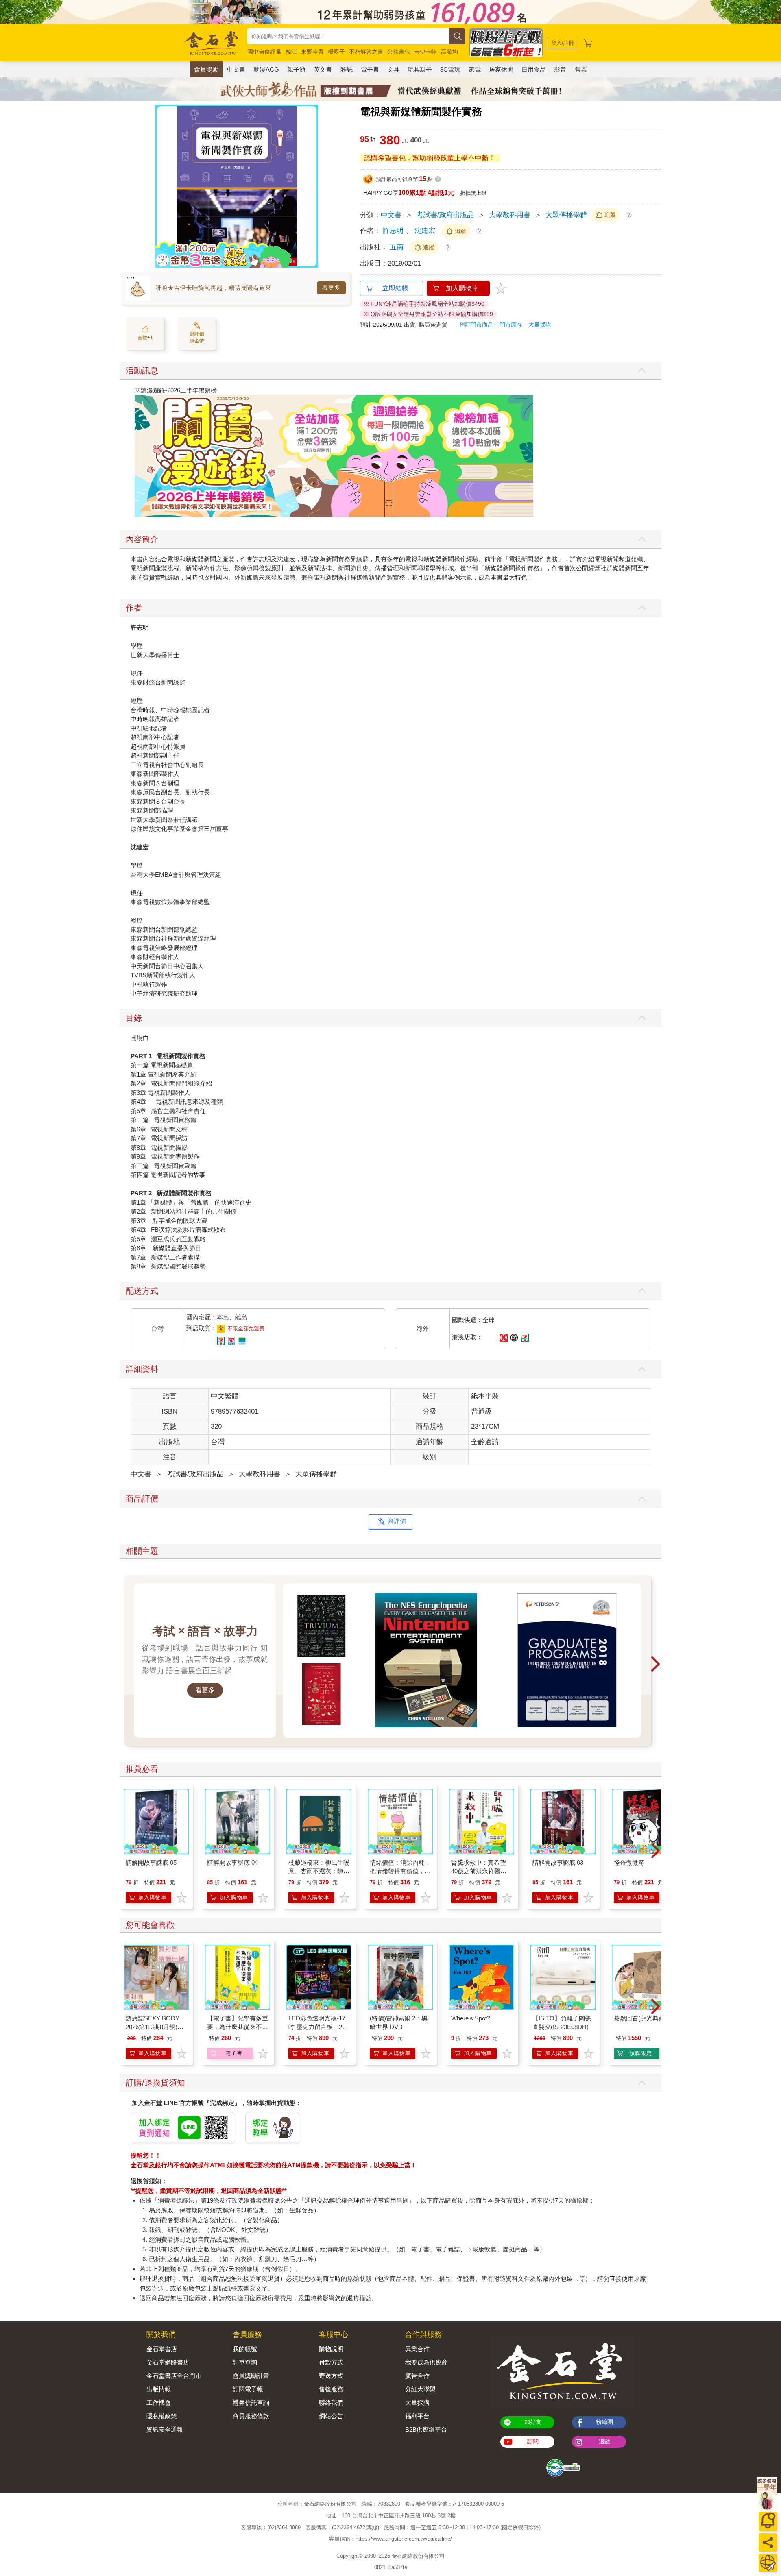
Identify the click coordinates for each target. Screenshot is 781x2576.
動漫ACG (266, 69)
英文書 (323, 69)
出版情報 (159, 2389)
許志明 (393, 231)
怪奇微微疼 (629, 1862)
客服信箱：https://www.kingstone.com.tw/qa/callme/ (390, 2539)
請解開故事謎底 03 (558, 1862)
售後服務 (331, 2389)
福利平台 (417, 2416)
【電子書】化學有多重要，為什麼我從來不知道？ (238, 2027)
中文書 (236, 69)
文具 (393, 69)
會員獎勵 (206, 69)
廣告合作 (417, 2376)
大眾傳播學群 (566, 215)
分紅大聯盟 (420, 2389)
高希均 (449, 52)
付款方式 (331, 2362)
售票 (581, 69)
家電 (475, 69)
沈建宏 (425, 231)
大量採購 (540, 325)
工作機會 (159, 2403)
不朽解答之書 (366, 52)
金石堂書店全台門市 (174, 2376)
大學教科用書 (510, 215)
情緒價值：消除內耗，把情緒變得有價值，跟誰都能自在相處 (400, 1871)
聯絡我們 (331, 2403)
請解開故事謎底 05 (151, 1862)
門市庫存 (511, 325)
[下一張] (312, 186)
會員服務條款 (251, 2416)
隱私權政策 (162, 2416)
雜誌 (347, 69)
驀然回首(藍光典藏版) (643, 2018)
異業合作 (417, 2349)
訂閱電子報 (248, 2389)
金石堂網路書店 (168, 2362)
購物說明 (331, 2349)
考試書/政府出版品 (445, 215)
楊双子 (336, 52)
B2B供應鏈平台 (426, 2429)
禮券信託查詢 (251, 2403)
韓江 (291, 52)
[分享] (768, 2542)
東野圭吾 (312, 52)
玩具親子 (420, 69)
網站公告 (331, 2416)
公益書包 (399, 52)
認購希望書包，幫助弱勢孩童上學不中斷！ (430, 158)
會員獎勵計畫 (251, 2376)
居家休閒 (501, 69)
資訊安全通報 (165, 2429)
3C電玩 (450, 69)
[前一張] (161, 186)
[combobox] (348, 36)
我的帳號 (245, 2349)
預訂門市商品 (476, 325)
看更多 (331, 288)
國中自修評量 (264, 52)
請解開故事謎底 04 (232, 1862)
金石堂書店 (162, 2349)
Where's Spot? (471, 2018)
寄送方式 (331, 2376)
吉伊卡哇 (425, 52)
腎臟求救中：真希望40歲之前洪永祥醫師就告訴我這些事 (479, 1871)
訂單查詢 (245, 2362)
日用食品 (534, 69)
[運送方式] (768, 2563)
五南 (398, 247)
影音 (560, 69)
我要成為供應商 (426, 2362)
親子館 (296, 69)
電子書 (370, 69)
